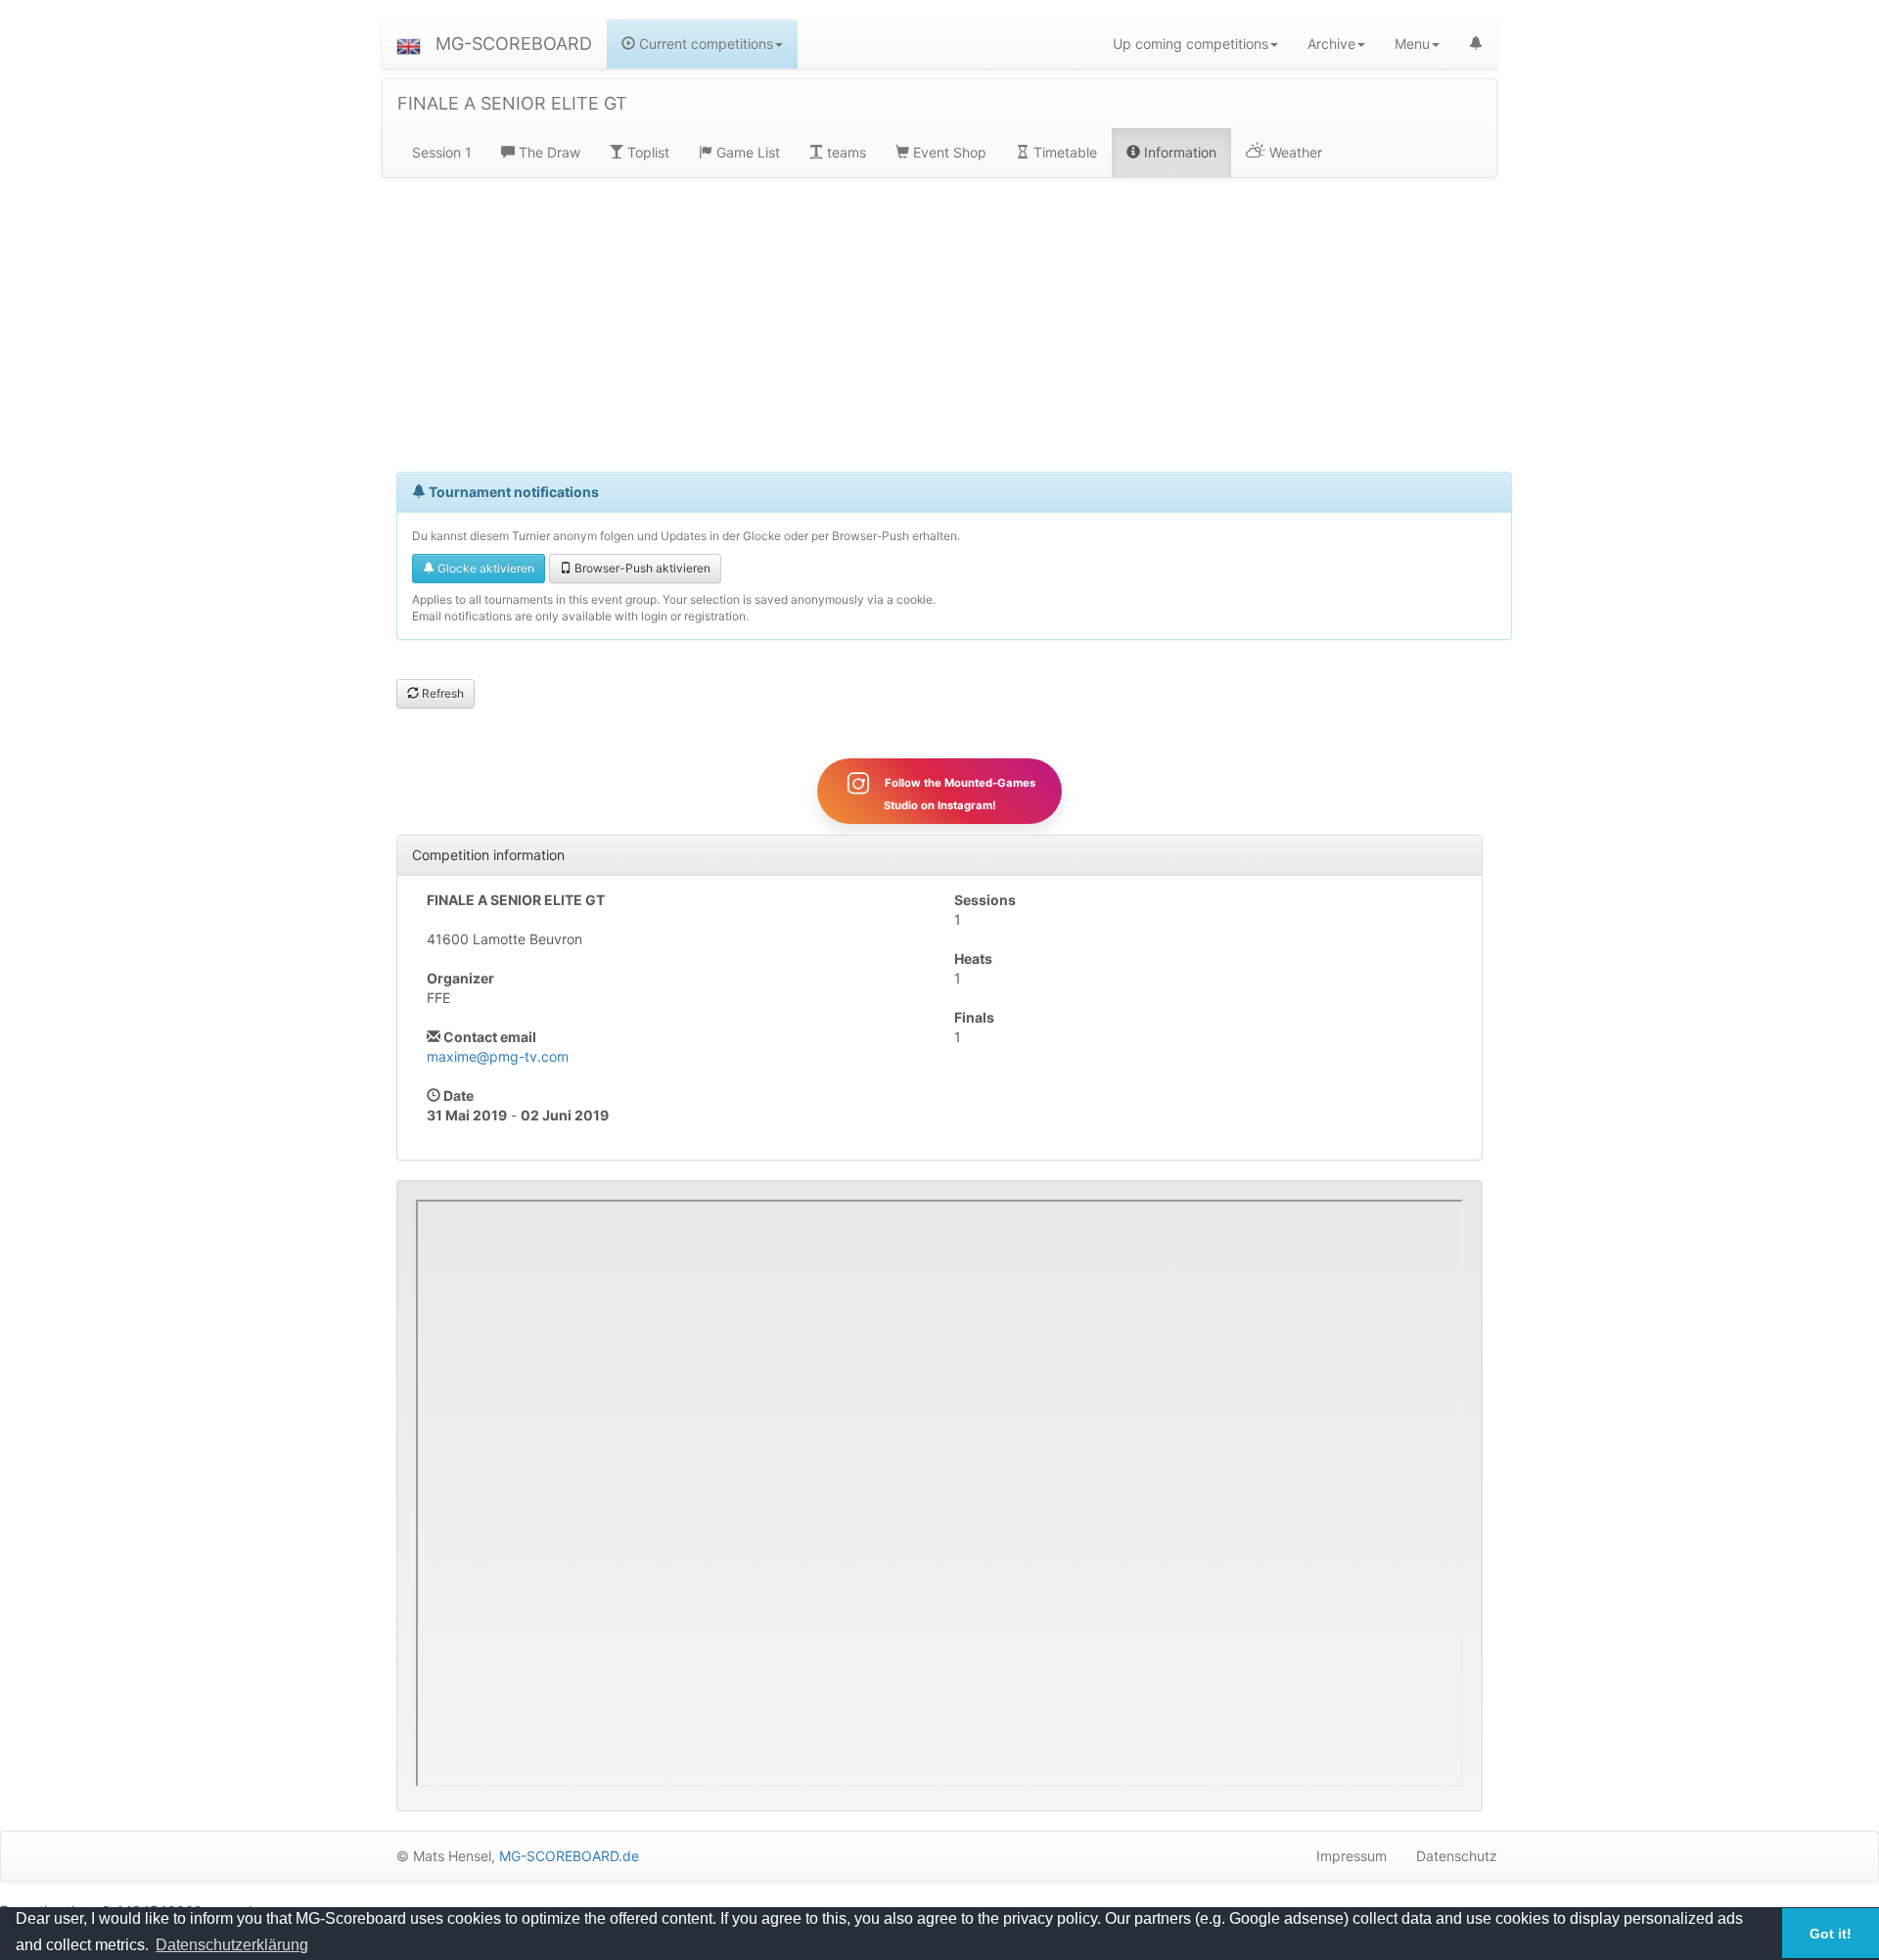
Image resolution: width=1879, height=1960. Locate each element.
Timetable (1063, 152)
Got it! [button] (1831, 1934)
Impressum (1352, 1856)
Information (1178, 152)
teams (845, 152)
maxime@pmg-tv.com (498, 1056)
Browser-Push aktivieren (641, 568)
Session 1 (442, 152)
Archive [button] (1331, 44)
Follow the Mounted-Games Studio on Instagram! (959, 794)
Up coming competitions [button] (1191, 44)
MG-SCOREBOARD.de (569, 1856)
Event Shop (948, 152)
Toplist (646, 152)
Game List (746, 152)
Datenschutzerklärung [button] (232, 1945)
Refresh (441, 693)
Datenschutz (1457, 1856)
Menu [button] (1412, 44)
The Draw (548, 152)
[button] (409, 44)
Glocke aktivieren (484, 568)
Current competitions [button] (704, 44)
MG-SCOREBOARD (514, 44)
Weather (1294, 152)
